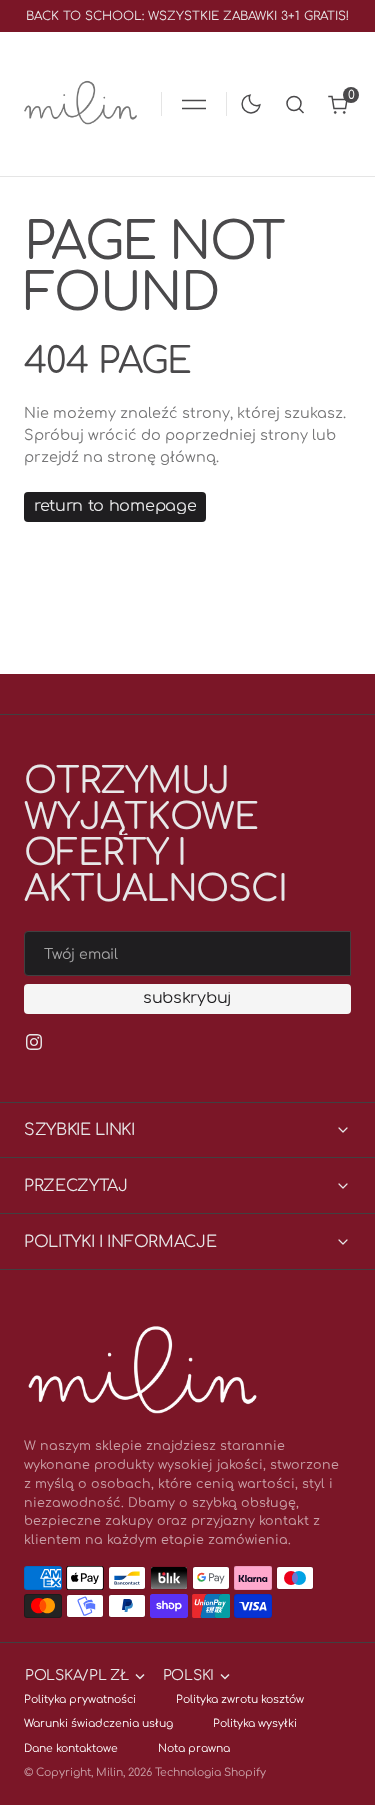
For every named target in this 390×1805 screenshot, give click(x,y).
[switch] (247, 100)
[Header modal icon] (194, 104)
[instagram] (34, 1042)
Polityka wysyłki (255, 1723)
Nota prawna (194, 1748)
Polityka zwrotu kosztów (240, 1699)
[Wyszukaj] (295, 104)
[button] (194, 104)
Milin (109, 1772)
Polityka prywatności (80, 1699)
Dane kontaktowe (71, 1748)
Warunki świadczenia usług (98, 1723)
